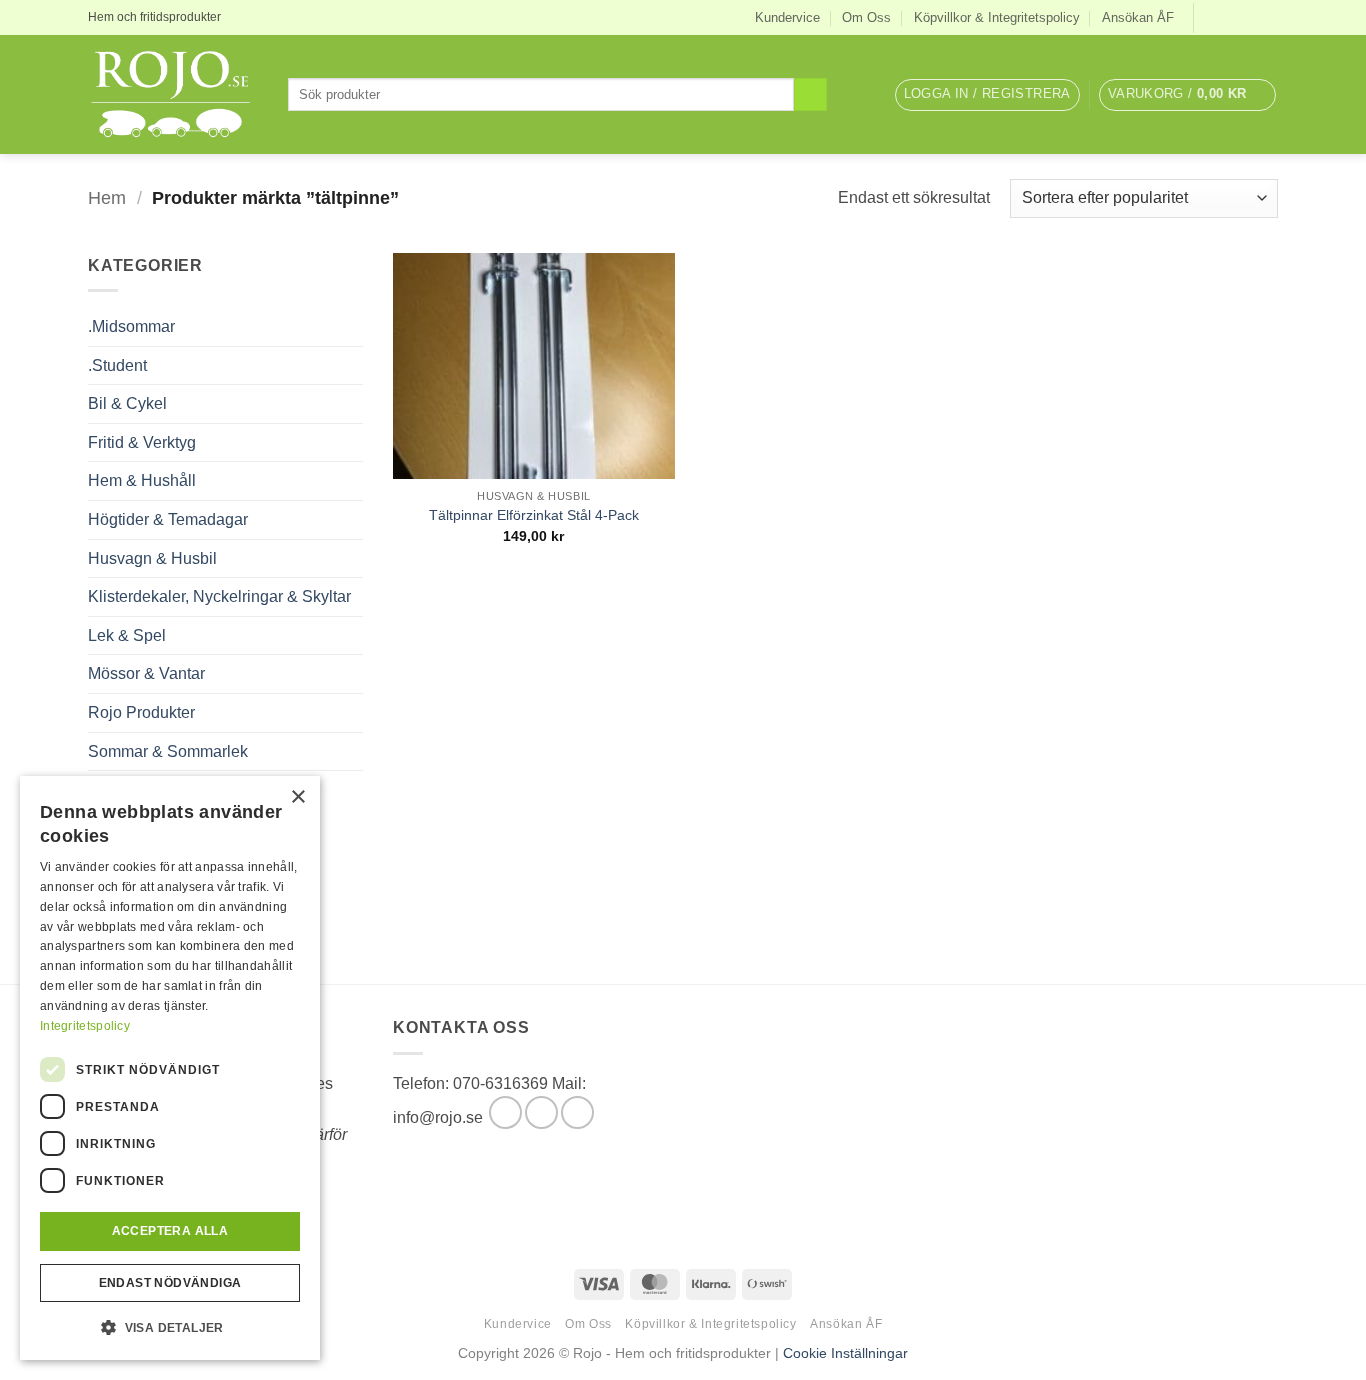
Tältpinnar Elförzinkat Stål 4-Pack (534, 515)
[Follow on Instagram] (1230, 17)
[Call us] (577, 1112)
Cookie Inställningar (845, 1353)
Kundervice (787, 17)
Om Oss (866, 17)
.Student (117, 365)
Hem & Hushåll (142, 480)
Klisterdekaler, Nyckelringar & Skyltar (219, 596)
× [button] (297, 797)
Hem (107, 197)
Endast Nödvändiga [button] (170, 1283)
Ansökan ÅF (1138, 17)
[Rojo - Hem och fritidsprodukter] (173, 94)
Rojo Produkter (141, 712)
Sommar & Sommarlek (168, 751)
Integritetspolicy (85, 1026)
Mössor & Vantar (146, 673)
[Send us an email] (1268, 17)
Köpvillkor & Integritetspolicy (997, 17)
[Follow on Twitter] (1249, 17)
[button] (987, 95)
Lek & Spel (127, 635)
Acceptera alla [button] (170, 1231)
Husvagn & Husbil (152, 558)
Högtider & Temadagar (168, 519)
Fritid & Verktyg (142, 442)
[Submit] (810, 95)
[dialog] (170, 1068)
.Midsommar (131, 326)
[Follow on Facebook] (1211, 17)
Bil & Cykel (127, 403)
